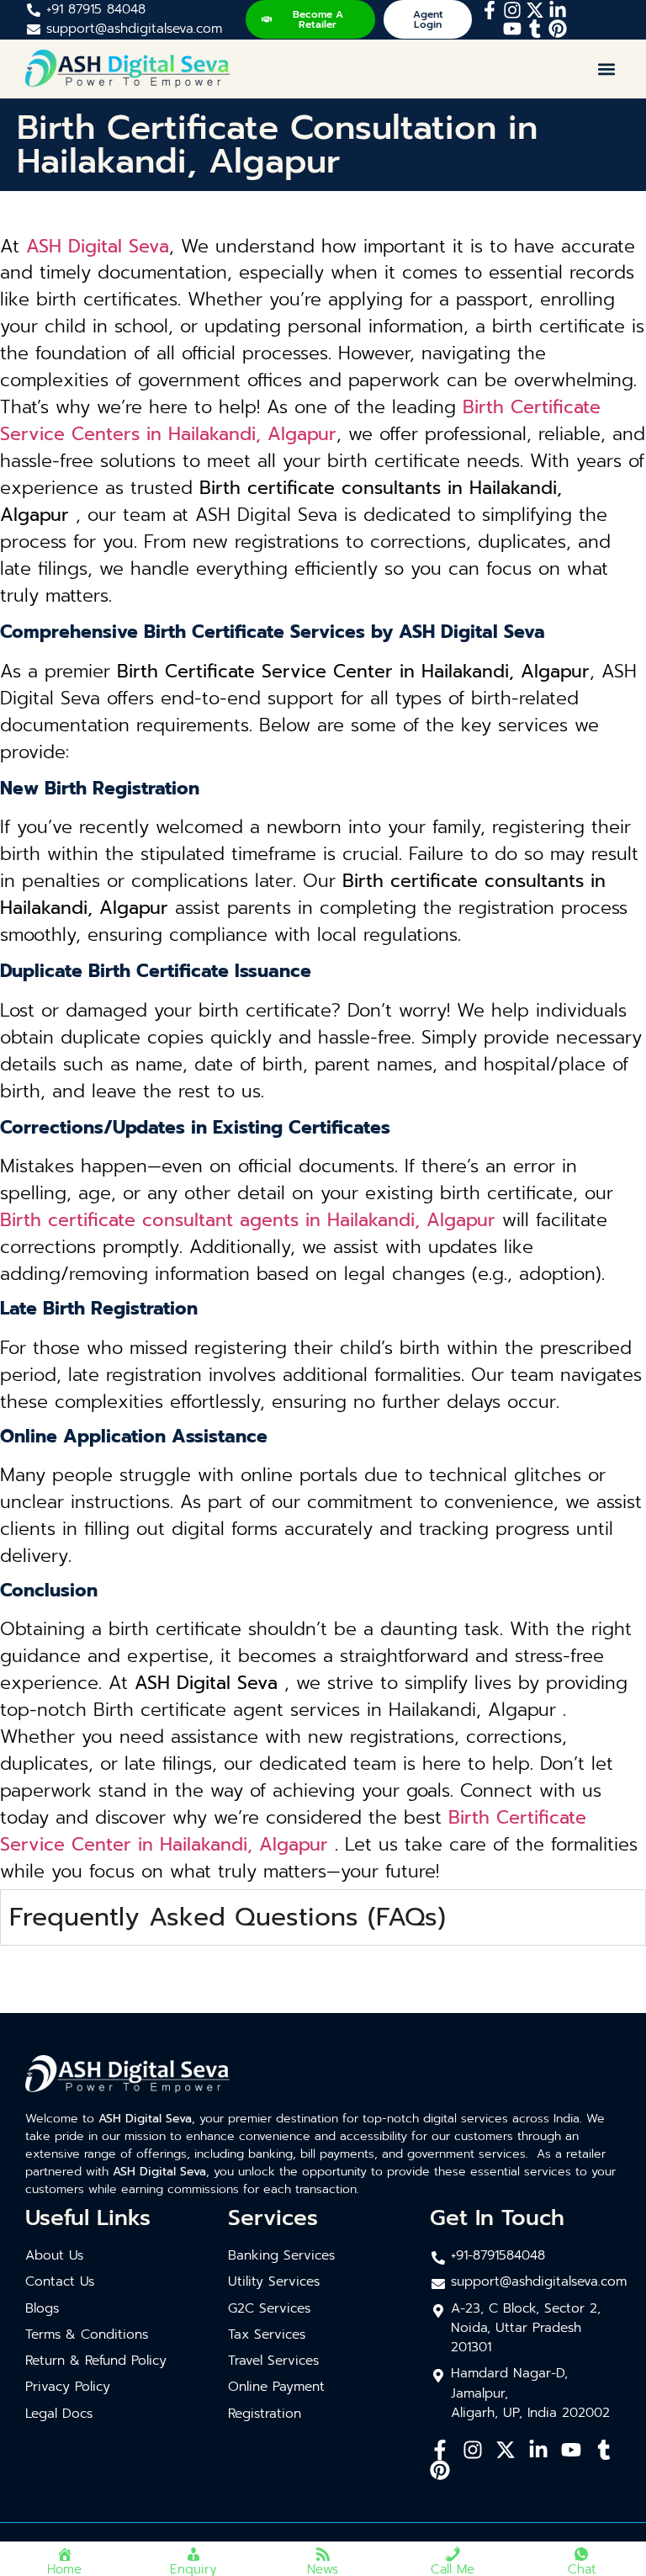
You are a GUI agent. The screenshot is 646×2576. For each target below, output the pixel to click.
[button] (607, 69)
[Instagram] (512, 10)
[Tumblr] (535, 29)
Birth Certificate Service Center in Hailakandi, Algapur (293, 1831)
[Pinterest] (558, 29)
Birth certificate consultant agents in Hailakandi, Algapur (248, 1220)
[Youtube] (512, 29)
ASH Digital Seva (98, 247)
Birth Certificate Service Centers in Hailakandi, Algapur (300, 421)
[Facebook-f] (490, 10)
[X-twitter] (535, 10)
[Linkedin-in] (558, 10)
